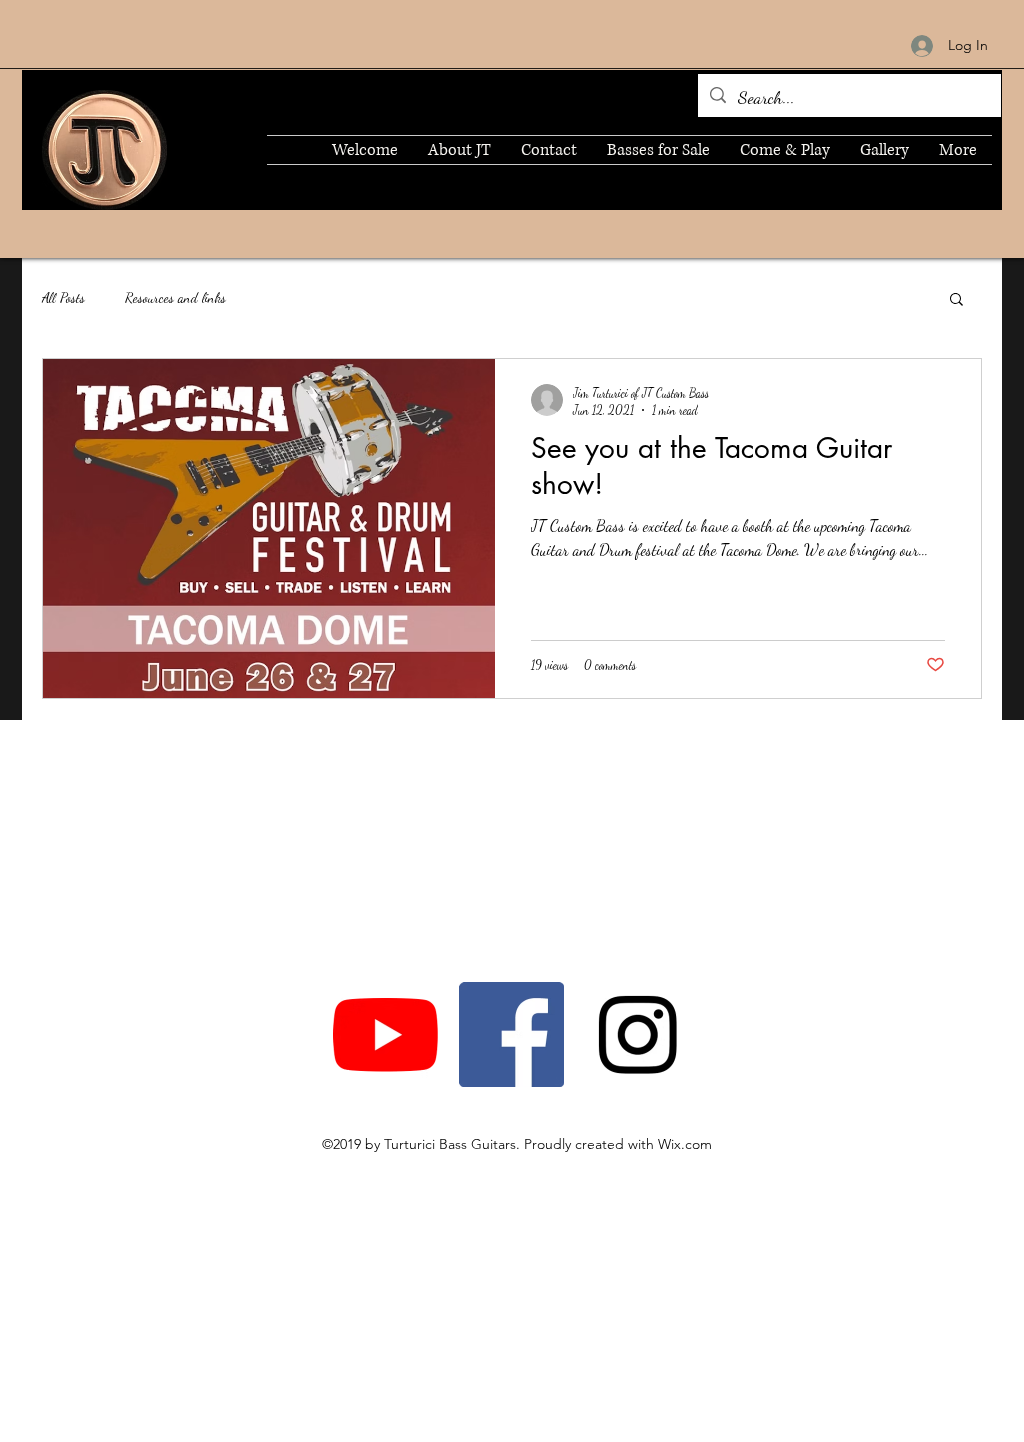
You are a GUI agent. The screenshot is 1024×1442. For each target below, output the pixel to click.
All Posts (63, 297)
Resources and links (175, 297)
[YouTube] (385, 1034)
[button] (956, 300)
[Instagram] (637, 1034)
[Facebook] (511, 1034)
